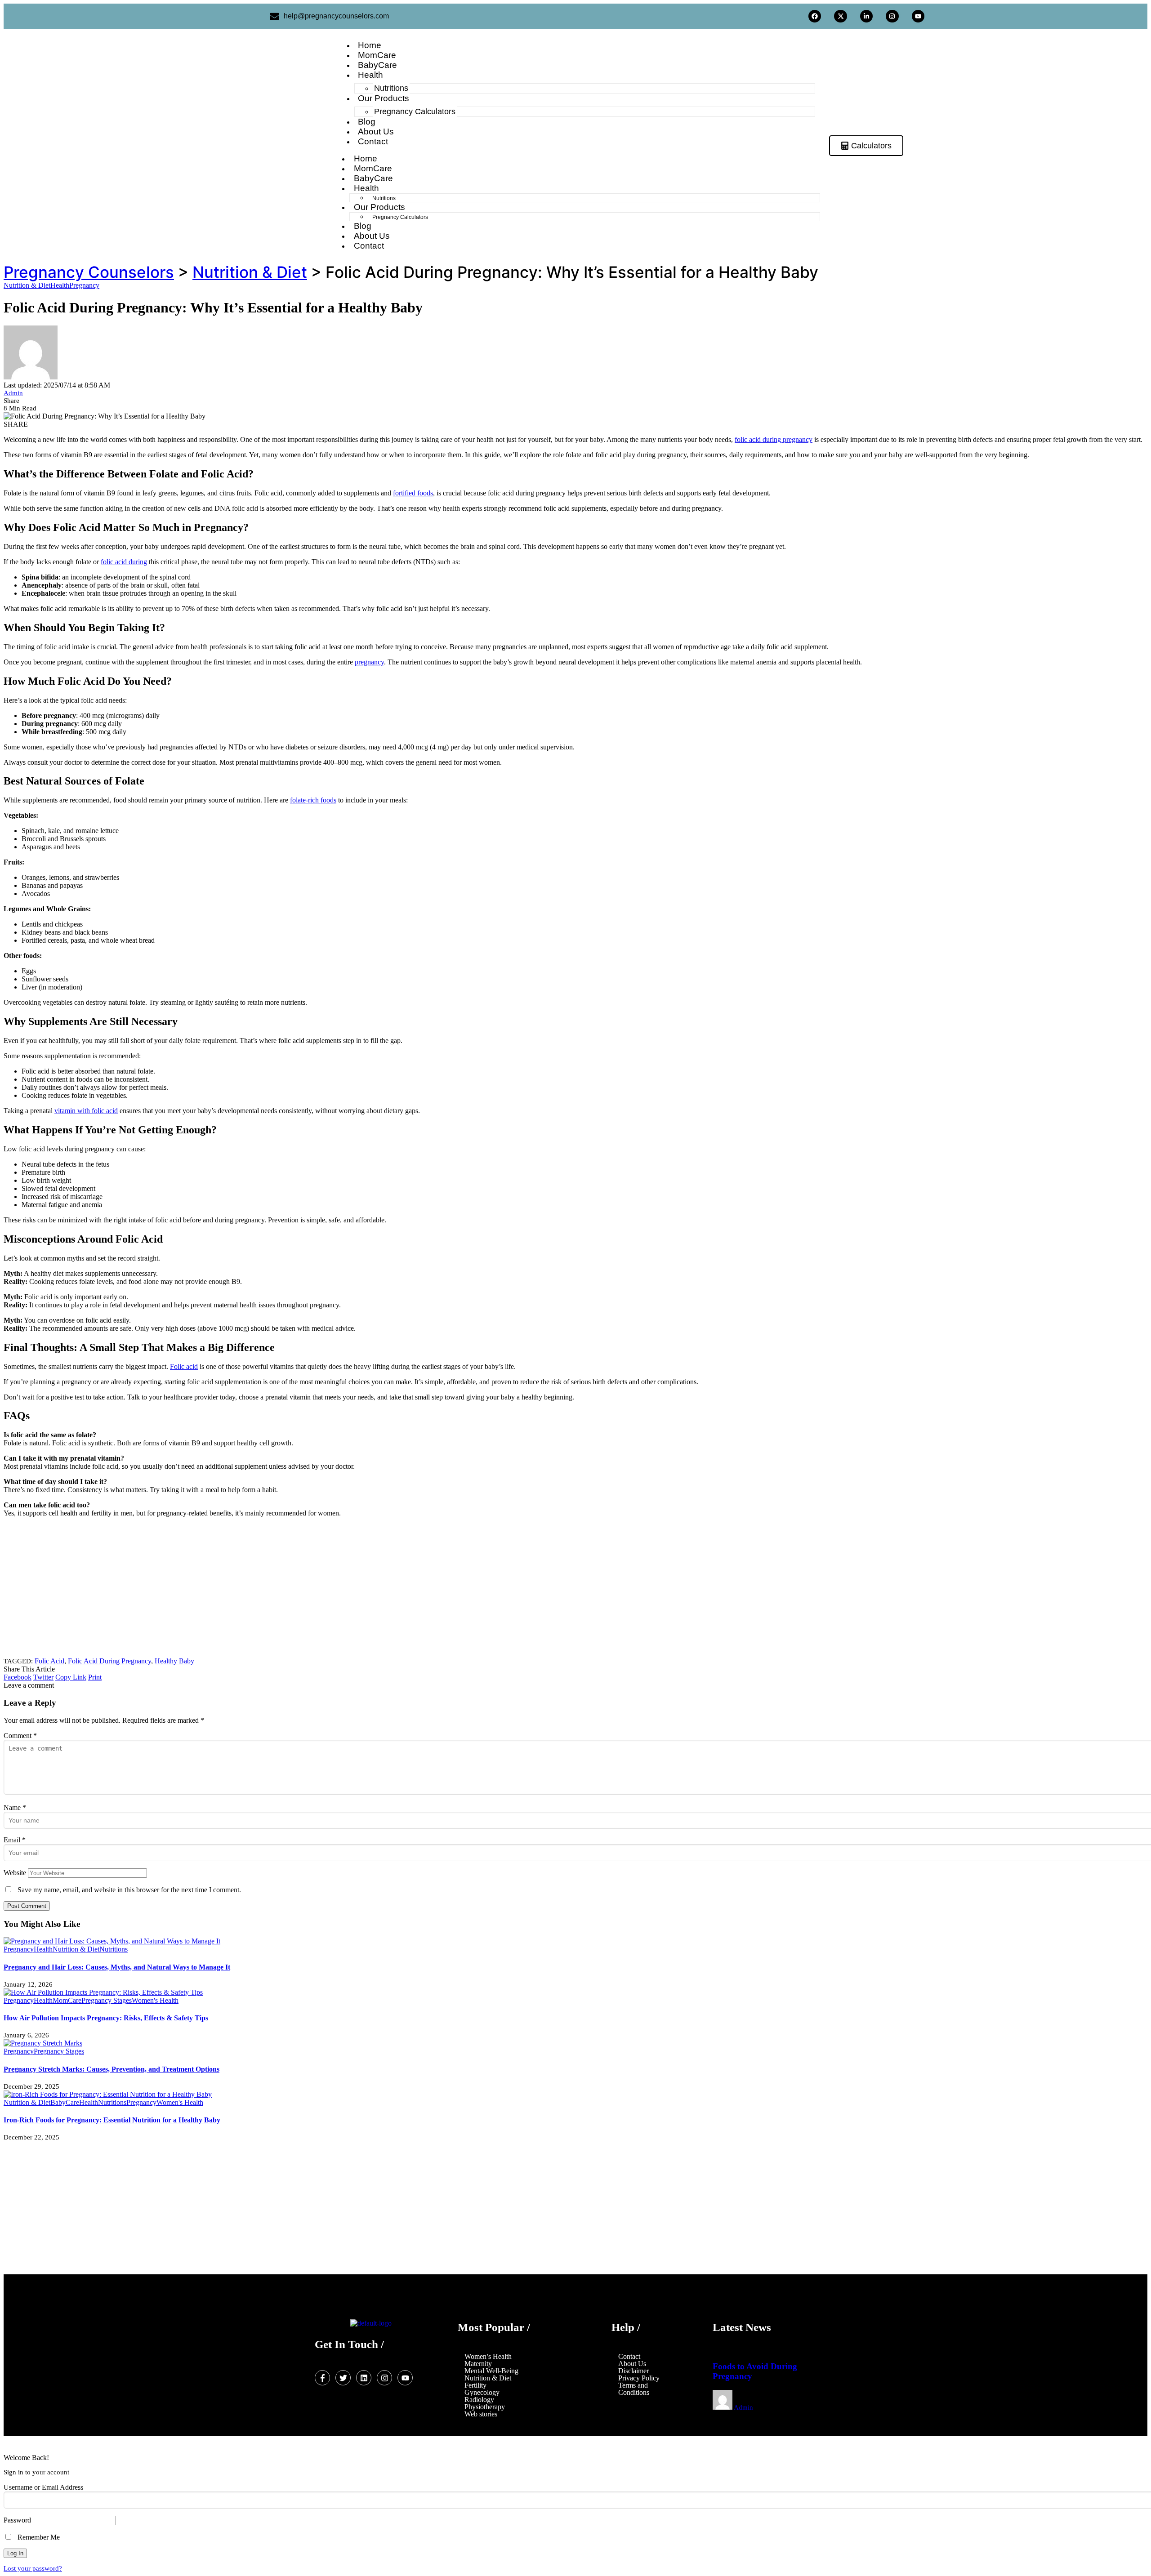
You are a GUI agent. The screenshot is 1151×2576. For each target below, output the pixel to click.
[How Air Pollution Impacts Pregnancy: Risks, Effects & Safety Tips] (103, 1992)
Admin (13, 393)
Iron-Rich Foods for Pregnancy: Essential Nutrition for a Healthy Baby (112, 2120)
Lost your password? (33, 2568)
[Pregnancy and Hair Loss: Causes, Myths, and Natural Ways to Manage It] (112, 1941)
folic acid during (124, 562)
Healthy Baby (174, 1661)
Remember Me (38, 2537)
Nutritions (114, 1949)
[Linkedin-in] (866, 16)
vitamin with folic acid (86, 1111)
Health (370, 75)
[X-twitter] (840, 16)
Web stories (481, 2414)
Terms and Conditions (634, 2389)
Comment (20, 1736)
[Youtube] (918, 16)
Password (17, 2520)
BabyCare (65, 2102)
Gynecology (482, 2393)
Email (15, 1840)
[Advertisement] (273, 1587)
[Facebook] (815, 16)
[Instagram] (892, 16)
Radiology (479, 2400)
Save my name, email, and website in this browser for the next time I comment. (129, 1890)
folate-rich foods (313, 800)
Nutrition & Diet (27, 285)
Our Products (384, 98)
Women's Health (155, 2000)
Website (15, 1873)
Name (15, 1807)
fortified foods (413, 493)
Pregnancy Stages (107, 2000)
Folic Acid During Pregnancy (109, 1661)
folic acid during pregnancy (774, 439)
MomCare (67, 2000)
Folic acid (184, 1366)
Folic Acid (49, 1661)
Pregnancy (84, 285)
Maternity (478, 2364)
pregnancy (369, 662)
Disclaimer (633, 2371)
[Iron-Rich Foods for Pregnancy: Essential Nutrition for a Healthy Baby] (108, 2094)
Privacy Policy (639, 2378)
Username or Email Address (43, 2487)
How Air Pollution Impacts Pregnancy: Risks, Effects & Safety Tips (106, 2018)
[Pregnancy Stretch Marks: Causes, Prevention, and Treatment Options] (43, 2043)
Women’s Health (488, 2357)
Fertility (475, 2385)
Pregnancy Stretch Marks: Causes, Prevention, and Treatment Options (112, 2069)
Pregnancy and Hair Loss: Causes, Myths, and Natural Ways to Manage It (117, 1967)
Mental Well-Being (491, 2371)
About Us (632, 2364)
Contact (629, 2357)
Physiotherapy (485, 2407)
